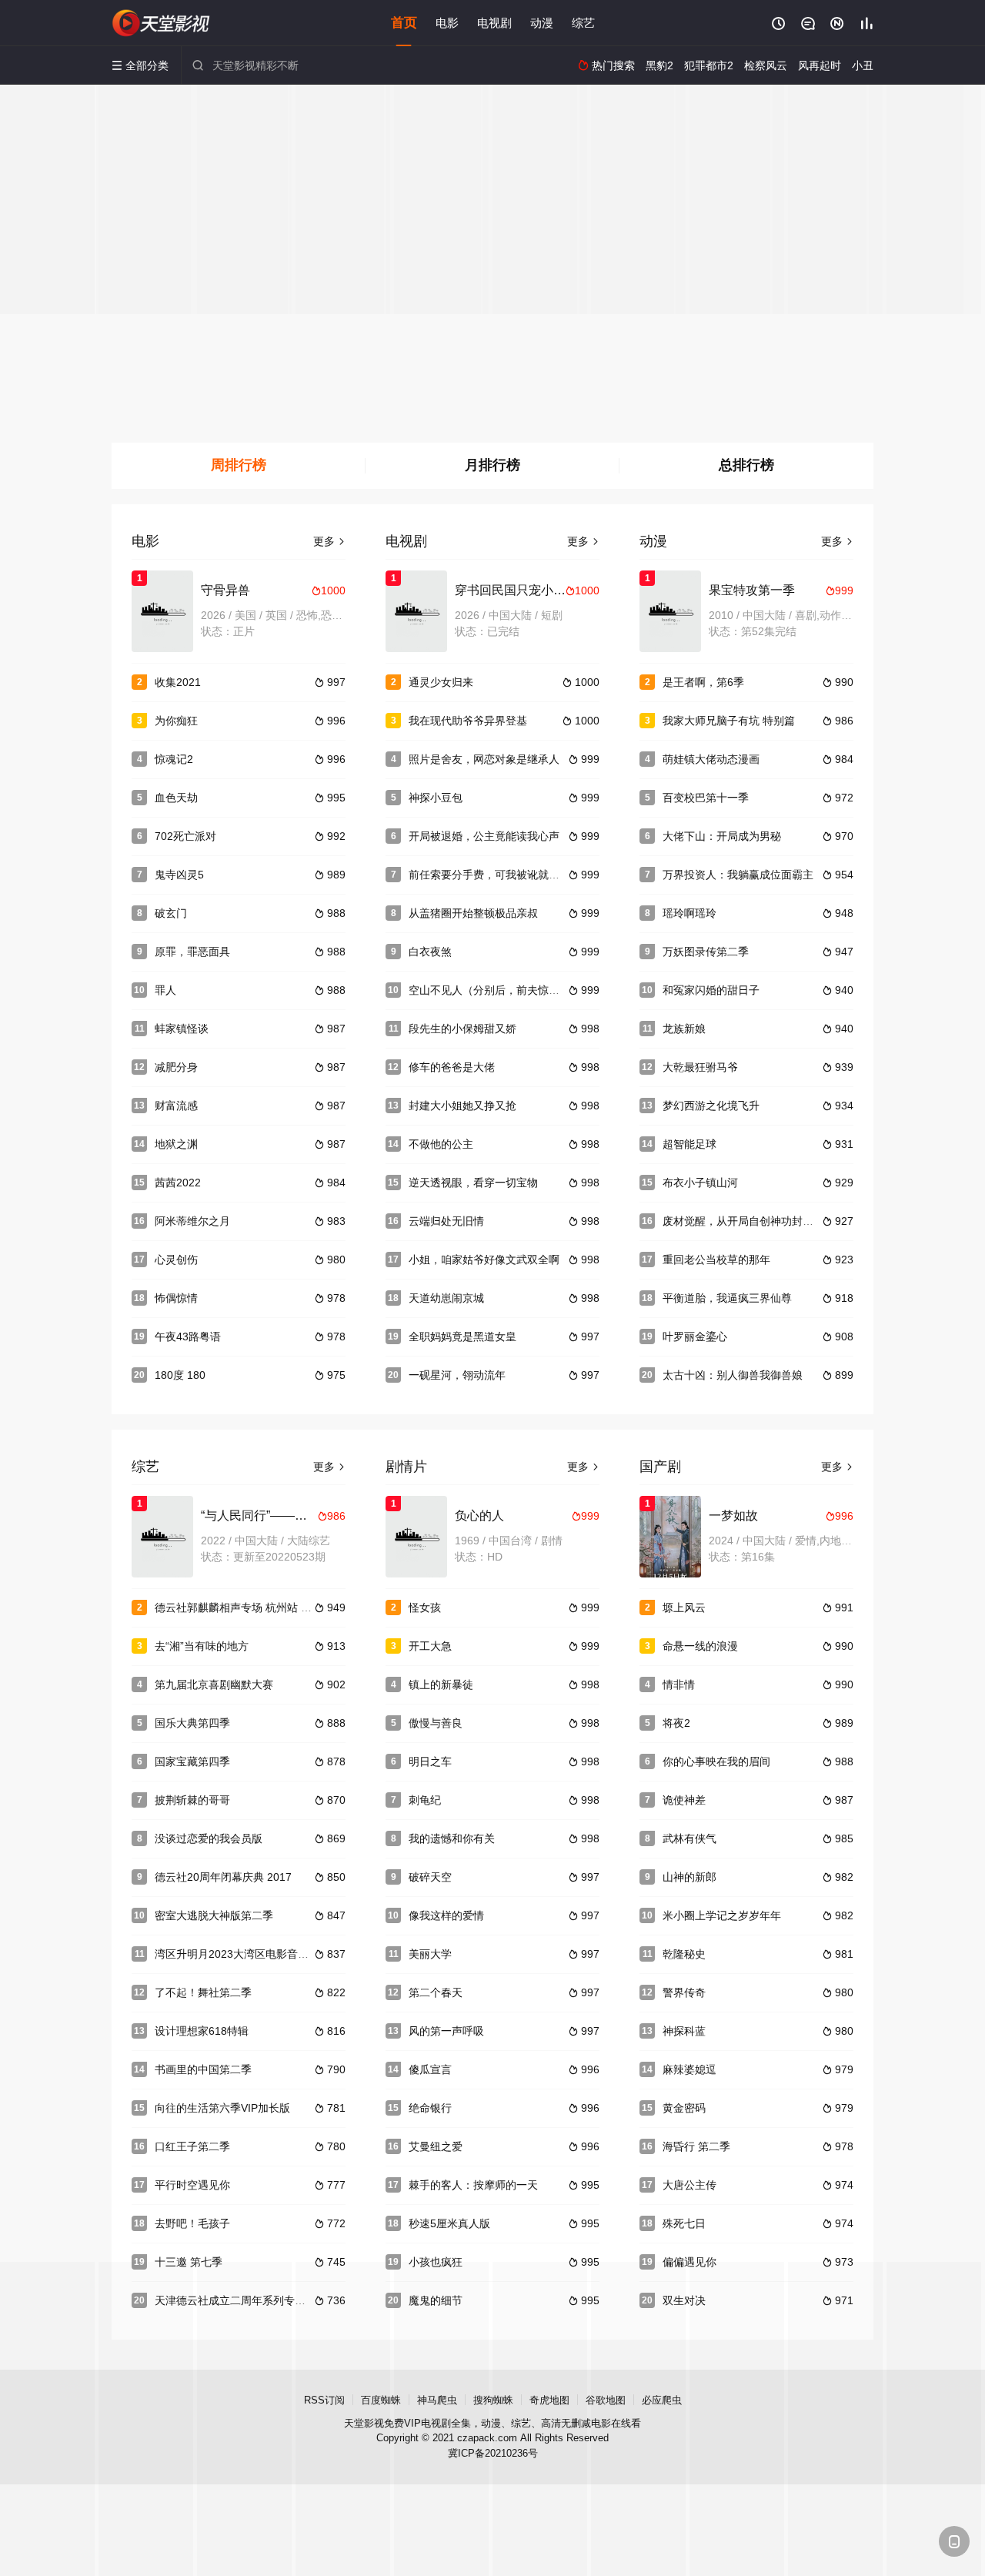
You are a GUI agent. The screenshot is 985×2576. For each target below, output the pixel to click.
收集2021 (178, 682)
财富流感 (176, 1106)
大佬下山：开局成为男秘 (722, 836)
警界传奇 (684, 1992)
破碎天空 (430, 1877)
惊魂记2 (174, 759)
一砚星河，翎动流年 (457, 1375)
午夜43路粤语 (188, 1337)
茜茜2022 (178, 1183)
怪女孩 (425, 1607)
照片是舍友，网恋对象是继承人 (484, 759)
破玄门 (171, 913)
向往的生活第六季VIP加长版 (222, 2108)
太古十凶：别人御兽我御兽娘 (733, 1375)
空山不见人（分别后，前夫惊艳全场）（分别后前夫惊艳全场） (559, 990)
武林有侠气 (689, 1838)
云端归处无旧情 (446, 1221)
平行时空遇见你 (192, 2185)
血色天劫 (176, 798)
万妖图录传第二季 (706, 952)
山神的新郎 (689, 1877)
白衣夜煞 (430, 952)
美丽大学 (430, 1954)
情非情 (679, 1684)
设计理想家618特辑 (202, 2031)
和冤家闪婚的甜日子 (711, 990)
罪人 (165, 990)
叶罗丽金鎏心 (695, 1337)
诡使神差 (684, 1800)
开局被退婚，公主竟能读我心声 (484, 836)
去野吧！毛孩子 (192, 2223)
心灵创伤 (176, 1260)
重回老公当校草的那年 (716, 1260)
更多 (329, 541)
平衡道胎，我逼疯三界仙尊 (727, 1298)
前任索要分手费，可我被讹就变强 (489, 875)
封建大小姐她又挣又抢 (462, 1106)
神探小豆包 (436, 798)
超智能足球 (689, 1144)
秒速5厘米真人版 (449, 2223)
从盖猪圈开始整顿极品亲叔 (473, 913)
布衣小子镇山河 (700, 1183)
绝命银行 (430, 2108)
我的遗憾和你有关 (452, 1838)
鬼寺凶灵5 (179, 875)
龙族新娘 (684, 1029)
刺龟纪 (425, 1800)
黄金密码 (684, 2108)
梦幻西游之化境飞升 (711, 1106)
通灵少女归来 (441, 682)
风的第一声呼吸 (446, 2031)
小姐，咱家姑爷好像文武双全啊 (484, 1260)
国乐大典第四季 (192, 1723)
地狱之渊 (176, 1144)
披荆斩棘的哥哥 (192, 1800)
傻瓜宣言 (430, 2069)
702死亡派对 (185, 836)
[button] (239, 466)
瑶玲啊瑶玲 (689, 913)
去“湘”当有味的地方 (202, 1646)
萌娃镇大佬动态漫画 (711, 759)
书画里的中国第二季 (203, 2069)
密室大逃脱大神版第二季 (214, 1915)
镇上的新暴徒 (441, 1684)
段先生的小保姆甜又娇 (462, 1029)
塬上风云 (684, 1607)
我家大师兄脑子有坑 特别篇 (729, 721)
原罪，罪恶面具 (192, 952)
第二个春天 (436, 1992)
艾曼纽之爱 (436, 2146)
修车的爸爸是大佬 (452, 1067)
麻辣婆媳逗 (689, 2069)
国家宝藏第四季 (192, 1761)
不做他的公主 (441, 1144)
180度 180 (180, 1375)
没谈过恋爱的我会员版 (209, 1838)
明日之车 (430, 1761)
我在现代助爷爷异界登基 (468, 721)
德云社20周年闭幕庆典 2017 (223, 1877)
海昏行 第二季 (696, 2146)
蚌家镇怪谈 (182, 1029)
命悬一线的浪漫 (700, 1646)
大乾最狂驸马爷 (700, 1067)
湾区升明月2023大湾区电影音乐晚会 (242, 1954)
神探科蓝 (684, 2031)
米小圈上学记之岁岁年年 (722, 1915)
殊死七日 (684, 2223)
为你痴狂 (176, 721)
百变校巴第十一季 (706, 798)
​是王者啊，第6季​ (703, 682)
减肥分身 (176, 1067)
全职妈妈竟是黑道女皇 (462, 1337)
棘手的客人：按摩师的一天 (473, 2185)
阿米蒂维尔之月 (192, 1221)
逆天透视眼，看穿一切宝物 (473, 1183)
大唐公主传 (689, 2185)
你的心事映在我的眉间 (716, 1761)
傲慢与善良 (436, 1723)
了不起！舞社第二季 (203, 1992)
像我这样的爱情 (446, 1915)
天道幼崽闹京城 (446, 1298)
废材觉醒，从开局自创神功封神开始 (749, 1221)
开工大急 (430, 1646)
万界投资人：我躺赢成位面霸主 (738, 875)
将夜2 (676, 1723)
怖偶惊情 (176, 1298)
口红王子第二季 (192, 2146)
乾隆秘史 (684, 1954)
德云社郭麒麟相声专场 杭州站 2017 (240, 1607)
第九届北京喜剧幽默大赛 (214, 1684)
